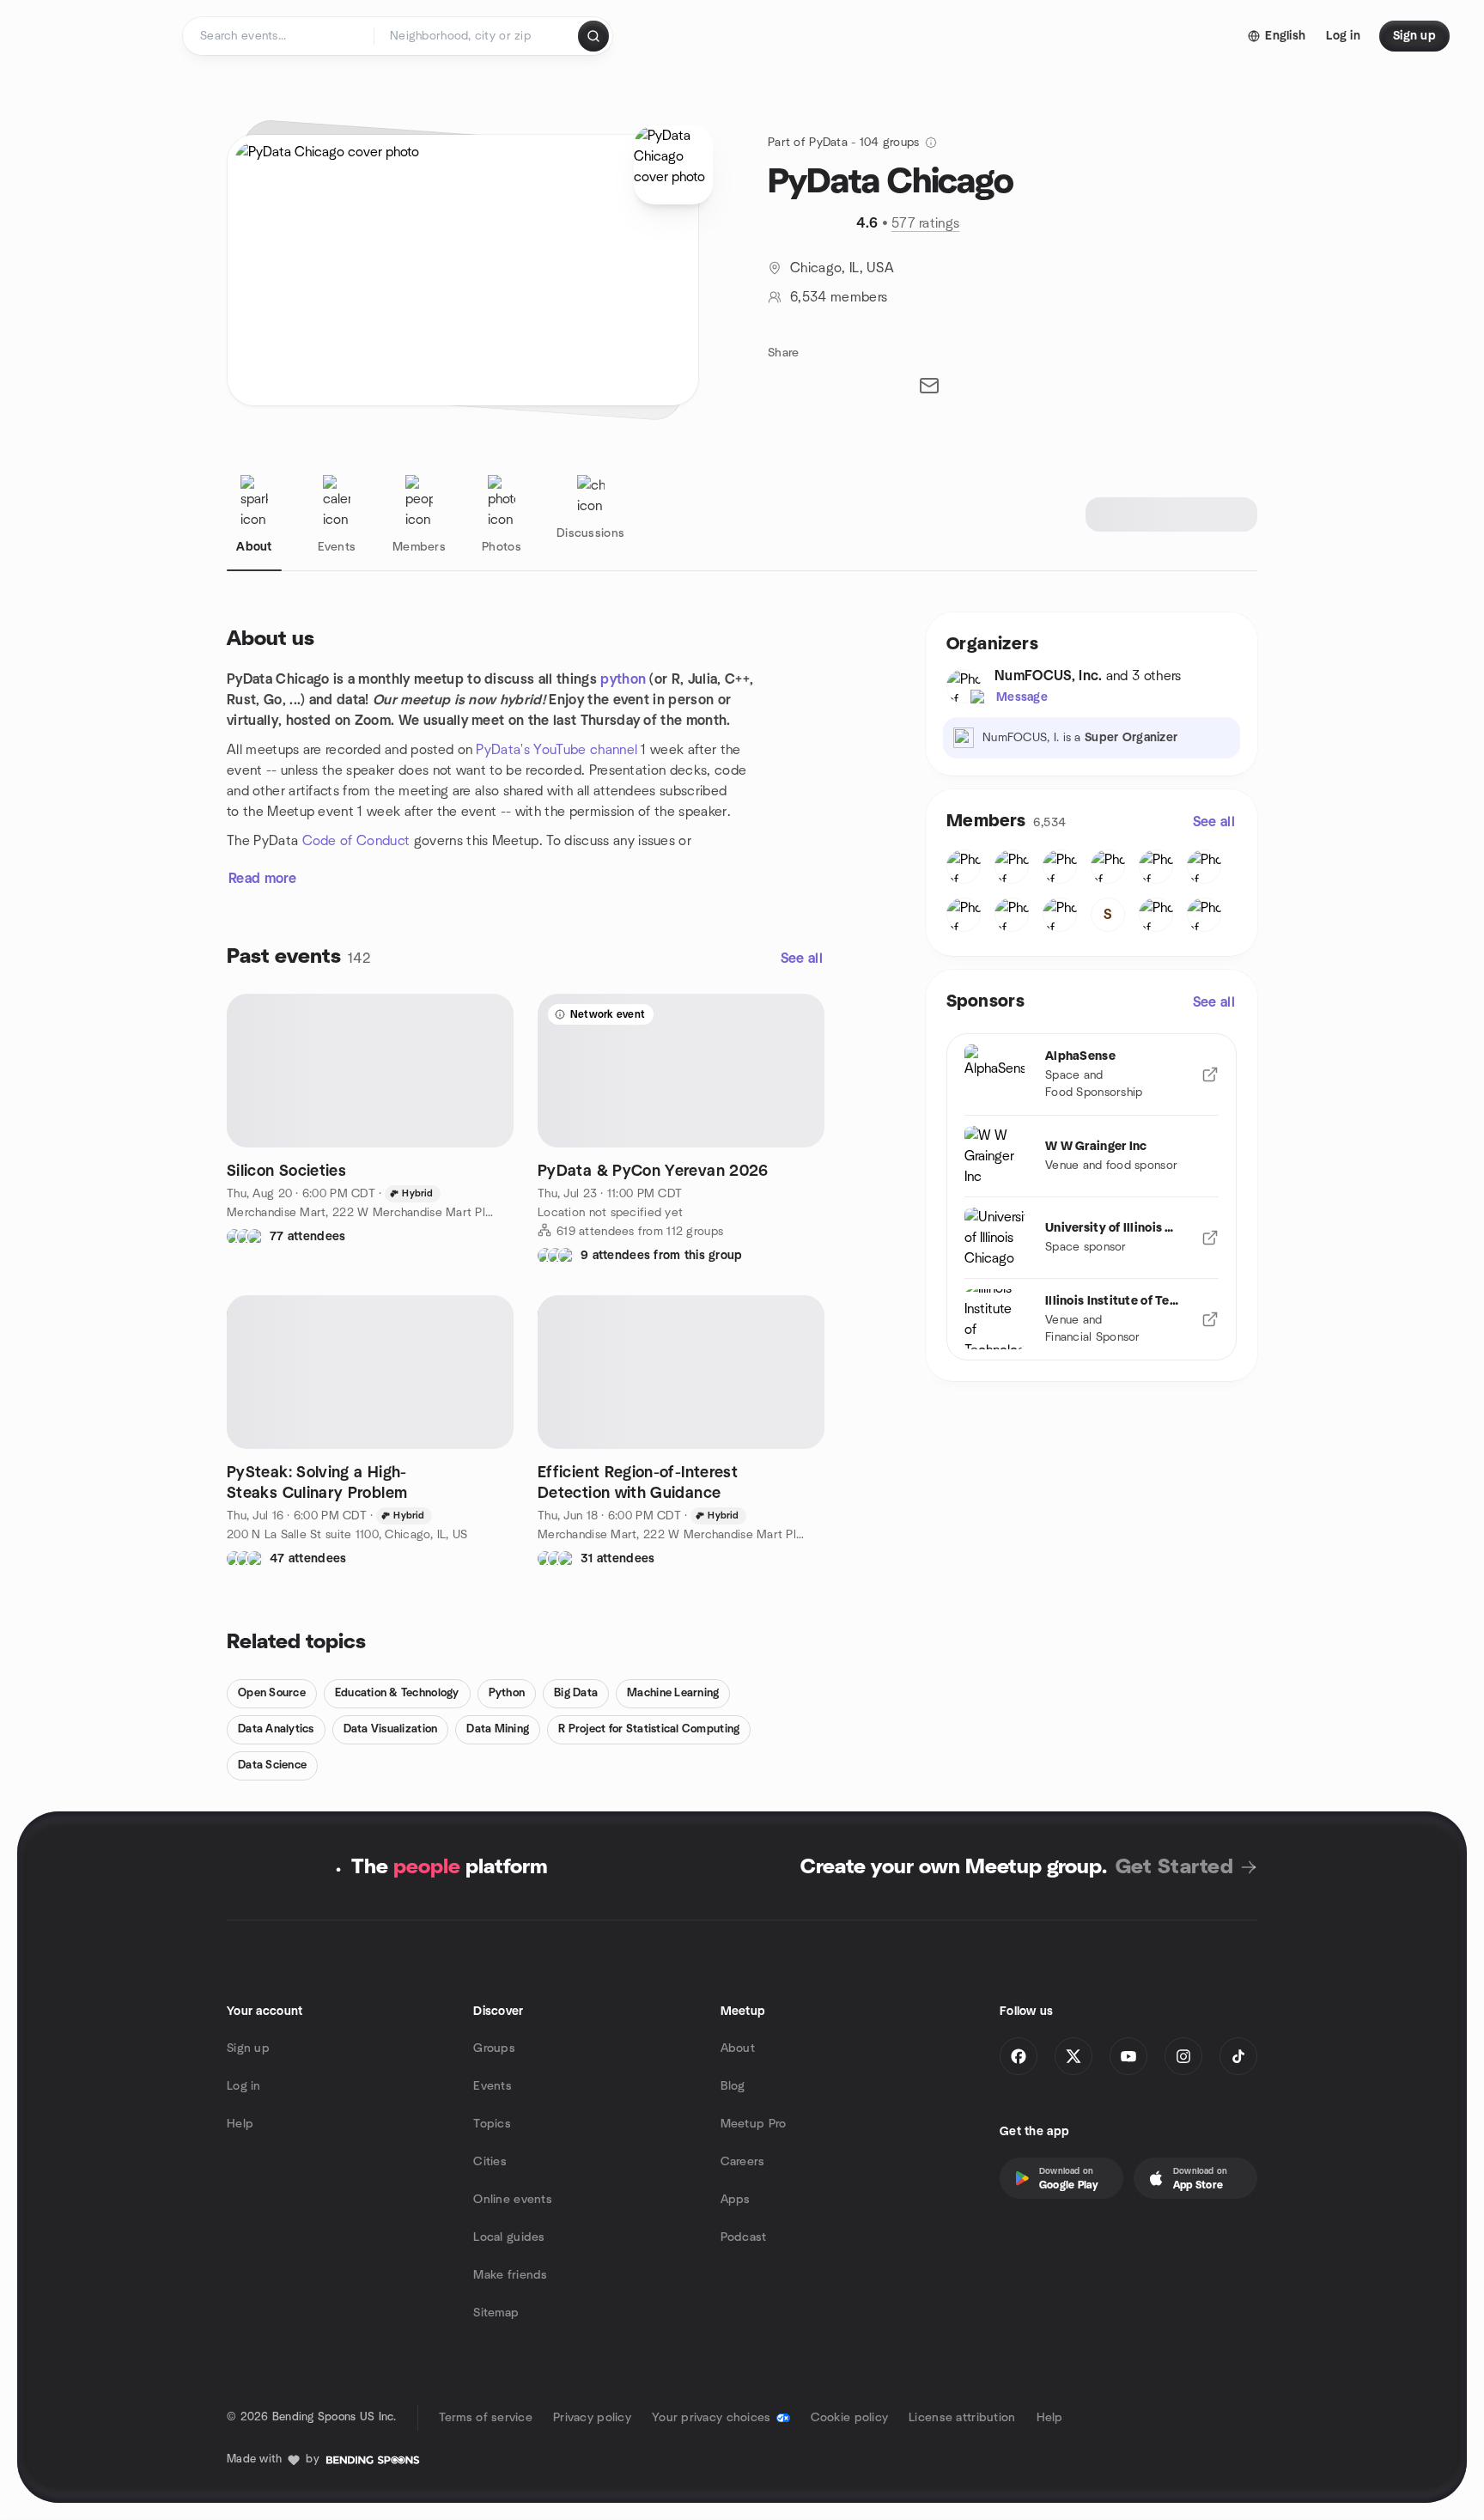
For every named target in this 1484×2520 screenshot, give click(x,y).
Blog (733, 2086)
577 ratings (926, 223)
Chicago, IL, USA (842, 268)
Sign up (248, 2048)
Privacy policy (592, 2418)
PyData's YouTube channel (556, 750)
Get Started (1174, 1867)
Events (493, 2086)
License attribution (962, 2418)
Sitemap (496, 2313)
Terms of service (486, 2418)
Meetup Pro (754, 2124)
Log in (244, 2086)
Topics (492, 2124)
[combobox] (477, 36)
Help (240, 2124)
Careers (743, 2162)
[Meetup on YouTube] (1128, 2056)
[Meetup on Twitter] (1073, 2056)
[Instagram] (1183, 2056)
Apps (736, 2200)
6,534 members (839, 297)
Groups (494, 2048)
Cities (490, 2162)
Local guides (509, 2237)
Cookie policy (850, 2418)
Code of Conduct (356, 841)
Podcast (744, 2237)
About (738, 2048)
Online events (513, 2200)
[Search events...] (593, 36)
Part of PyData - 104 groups (844, 143)
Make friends (510, 2275)
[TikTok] (1238, 2056)
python (623, 679)
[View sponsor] (1210, 1074)
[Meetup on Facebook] (1019, 2056)
